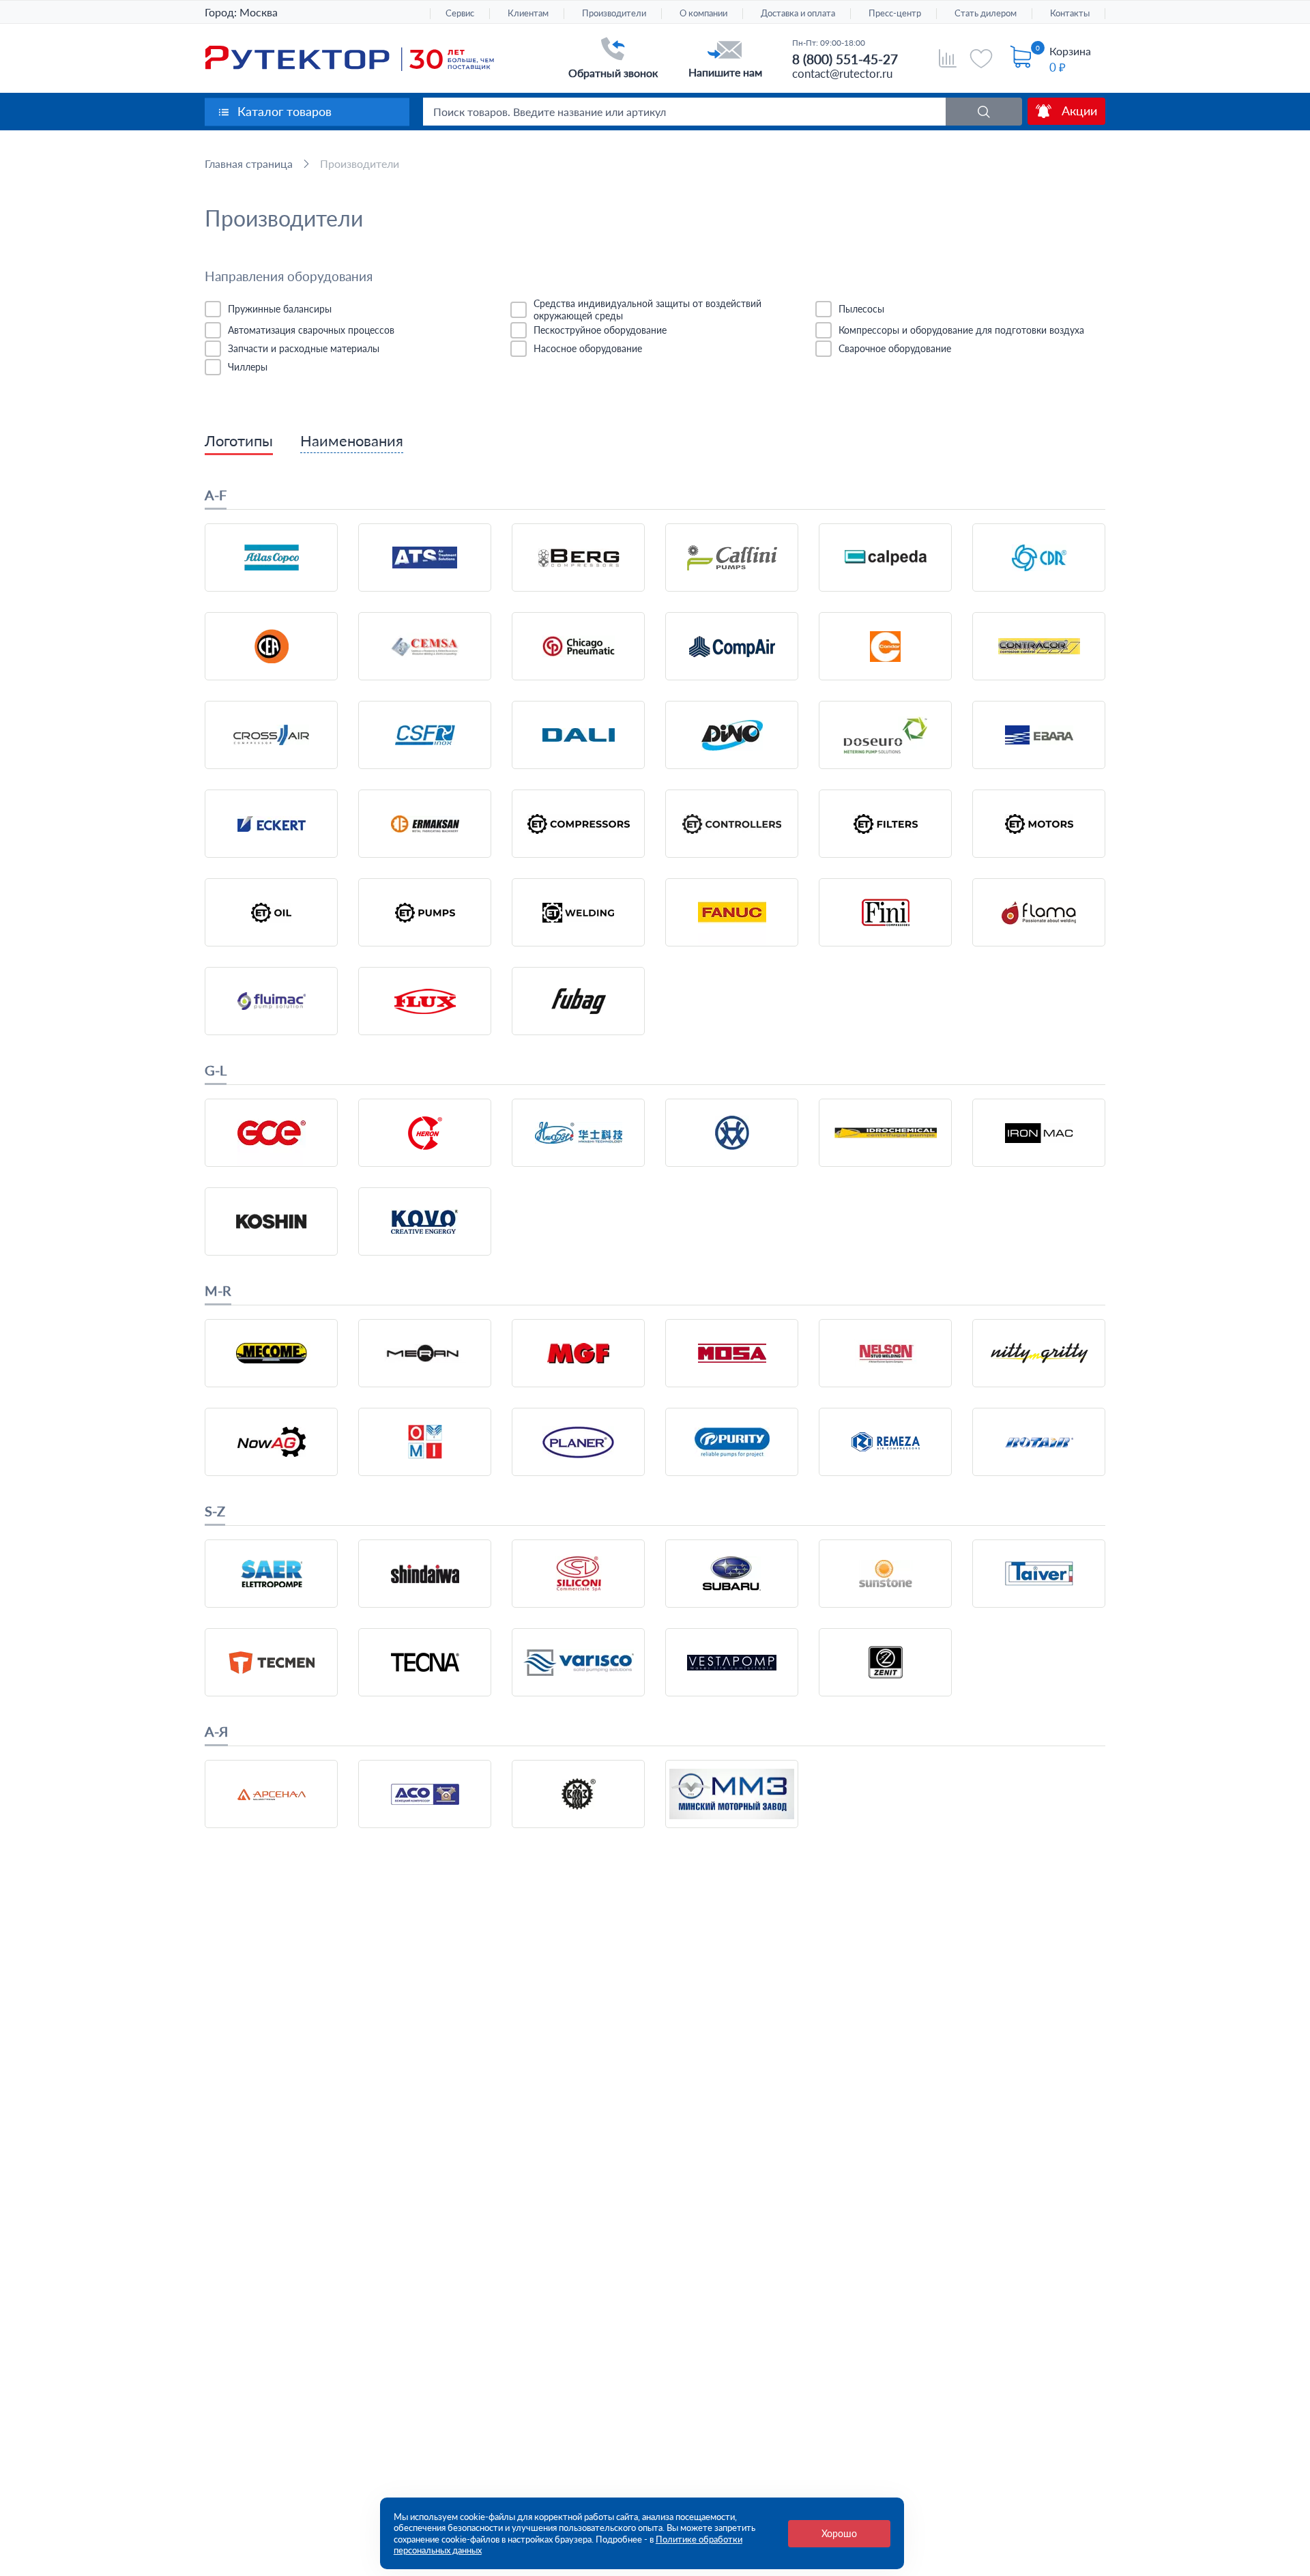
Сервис (460, 13)
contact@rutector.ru (842, 73)
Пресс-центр (895, 13)
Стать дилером (986, 13)
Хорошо (839, 2533)
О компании (703, 13)
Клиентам (528, 13)
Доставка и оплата (798, 13)
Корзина (1070, 51)
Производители (614, 13)
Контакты (1070, 13)
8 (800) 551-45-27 (845, 59)
